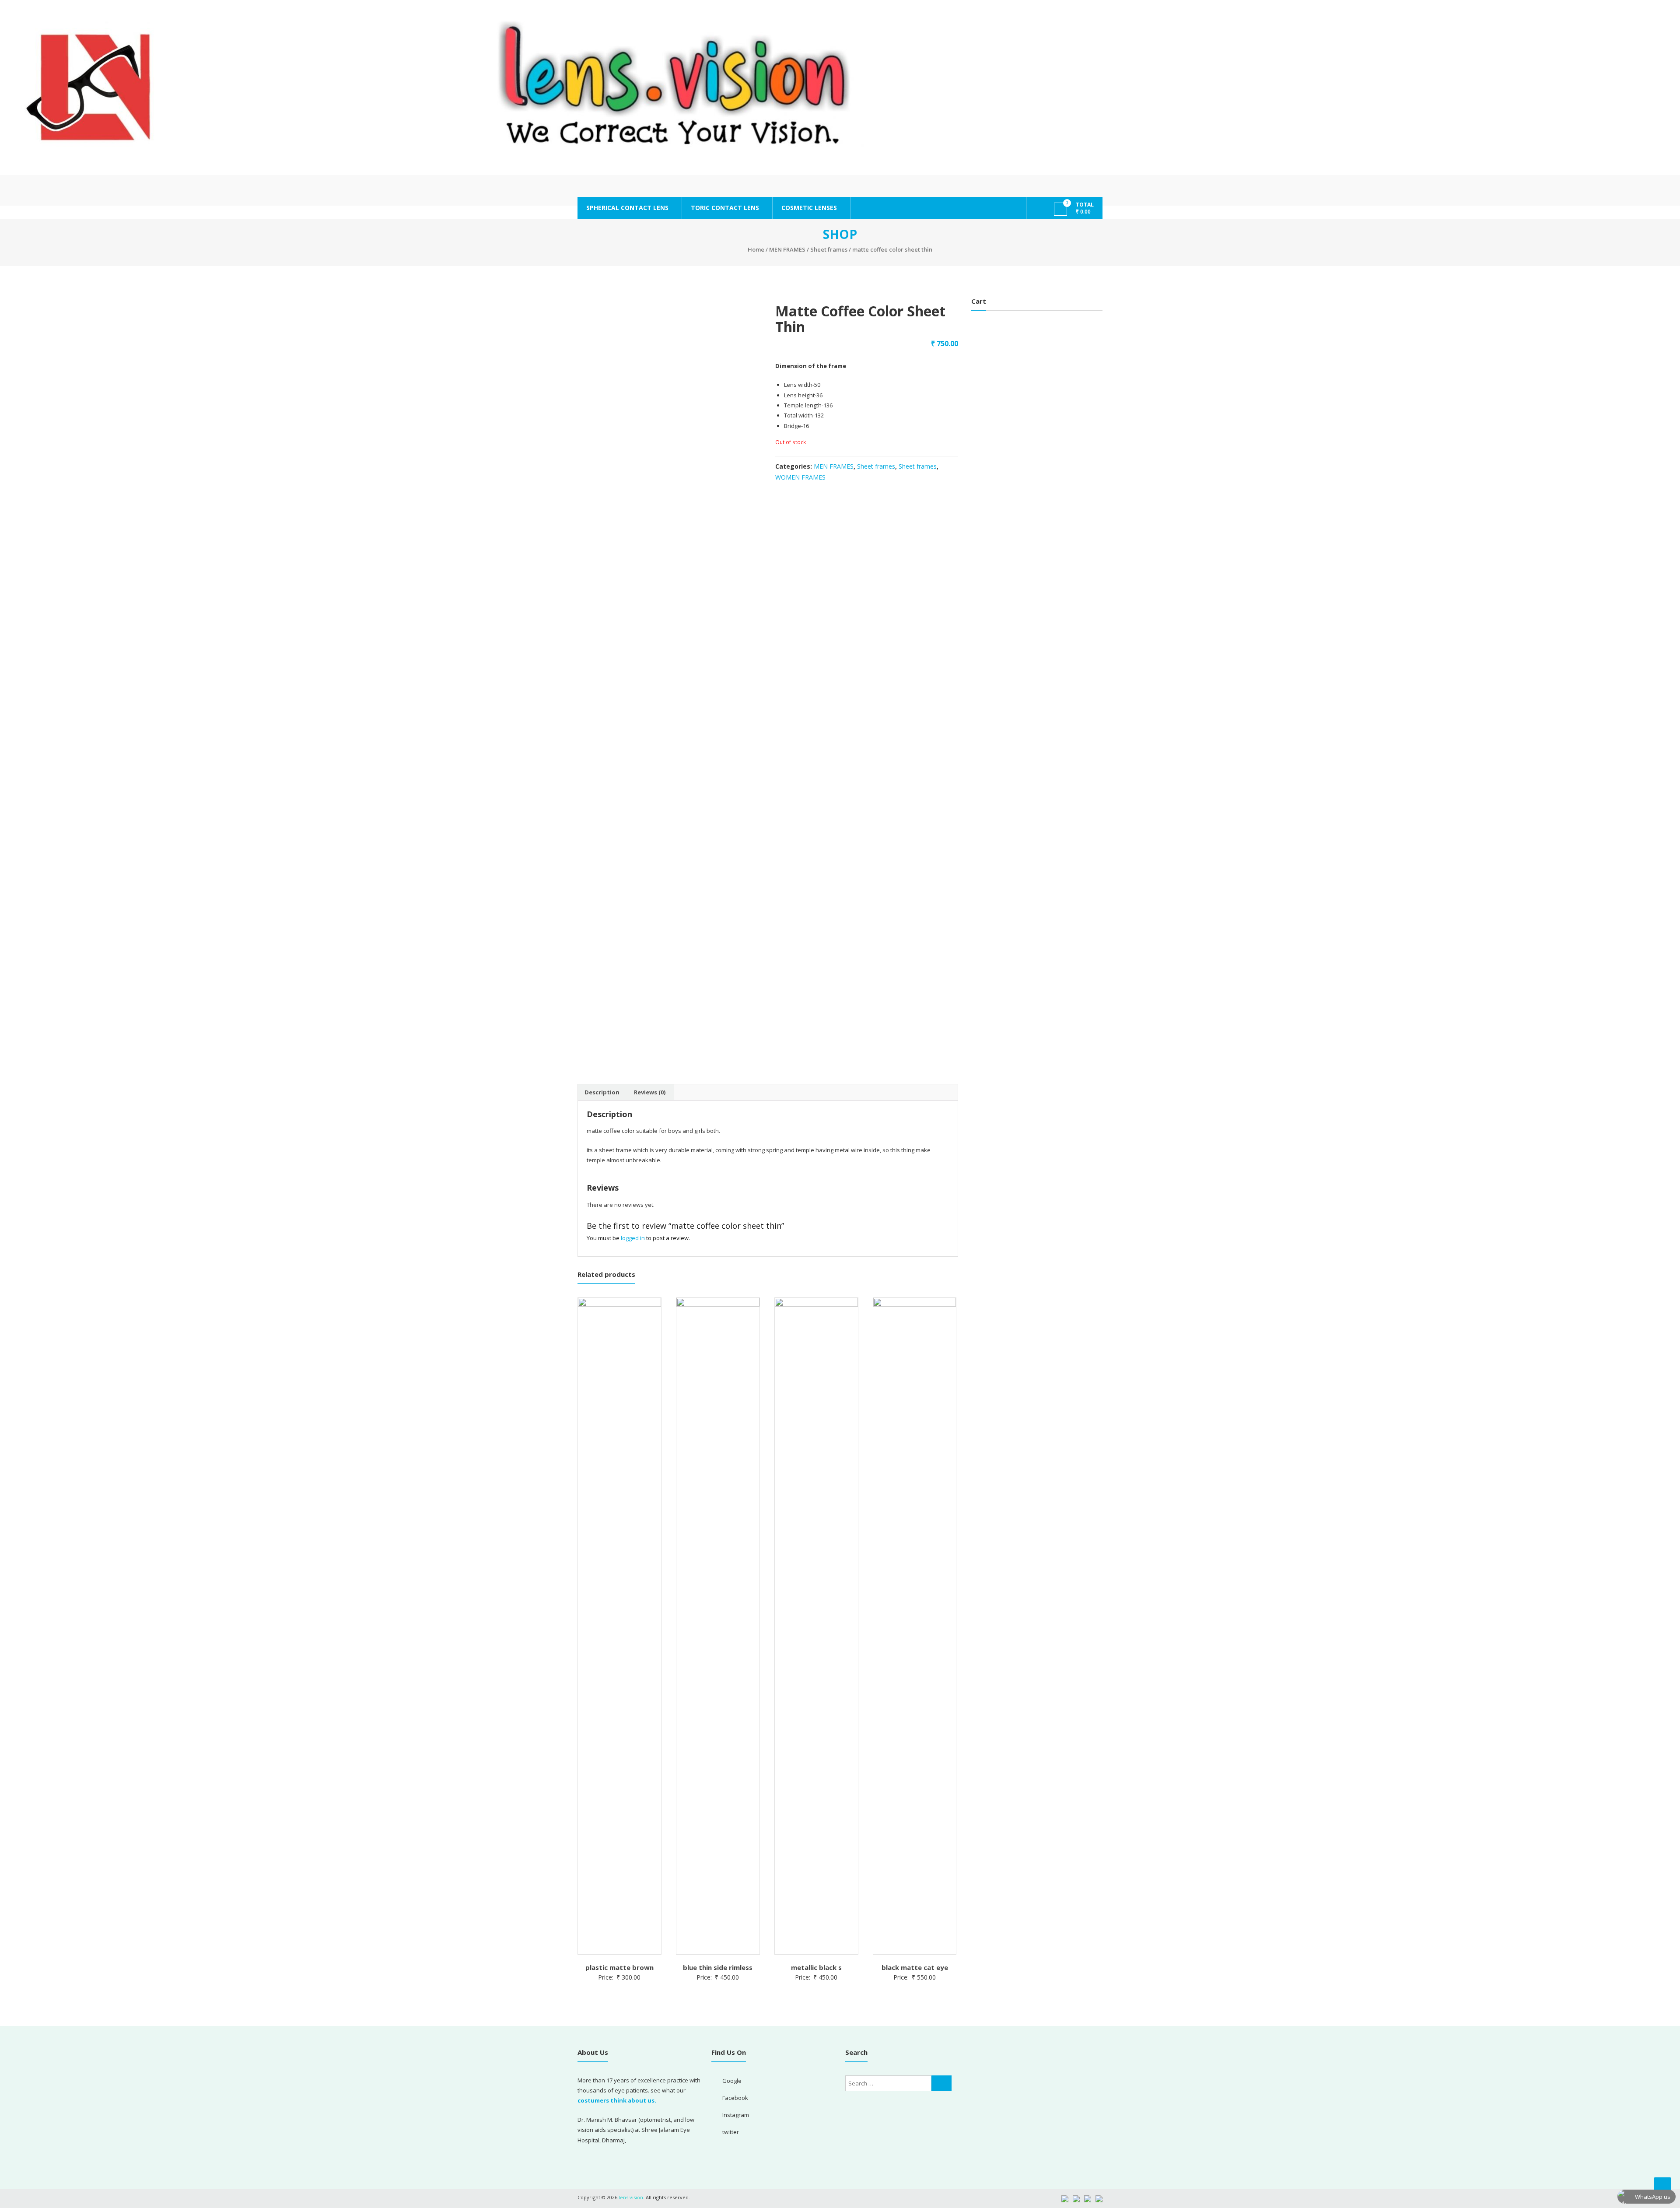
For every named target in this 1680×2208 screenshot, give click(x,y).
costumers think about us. (617, 2100)
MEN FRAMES (787, 249)
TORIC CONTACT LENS (725, 208)
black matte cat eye (915, 1967)
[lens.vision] (840, 88)
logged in (633, 1238)
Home (756, 249)
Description (602, 1092)
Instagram (736, 2115)
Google (732, 2081)
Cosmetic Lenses (809, 208)
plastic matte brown (619, 1967)
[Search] (941, 2083)
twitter (731, 2132)
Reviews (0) (650, 1092)
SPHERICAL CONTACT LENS (627, 208)
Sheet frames (829, 249)
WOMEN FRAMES (800, 477)
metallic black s (816, 1967)
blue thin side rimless (718, 1967)
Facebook (735, 2098)
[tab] (602, 1092)
